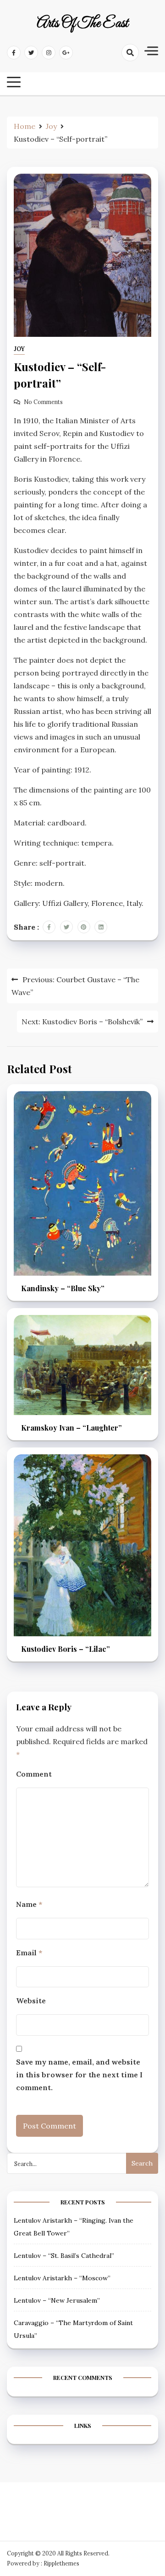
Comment (34, 1774)
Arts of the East (82, 24)
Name (29, 1904)
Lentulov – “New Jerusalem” (57, 2300)
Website (31, 2001)
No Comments (43, 402)
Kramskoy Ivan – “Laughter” (71, 1428)
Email (29, 1953)
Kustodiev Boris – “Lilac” (66, 1649)
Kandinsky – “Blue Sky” (63, 1288)
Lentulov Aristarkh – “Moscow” (62, 2278)
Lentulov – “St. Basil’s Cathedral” (64, 2256)
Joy (19, 349)
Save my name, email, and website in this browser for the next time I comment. (79, 2075)
